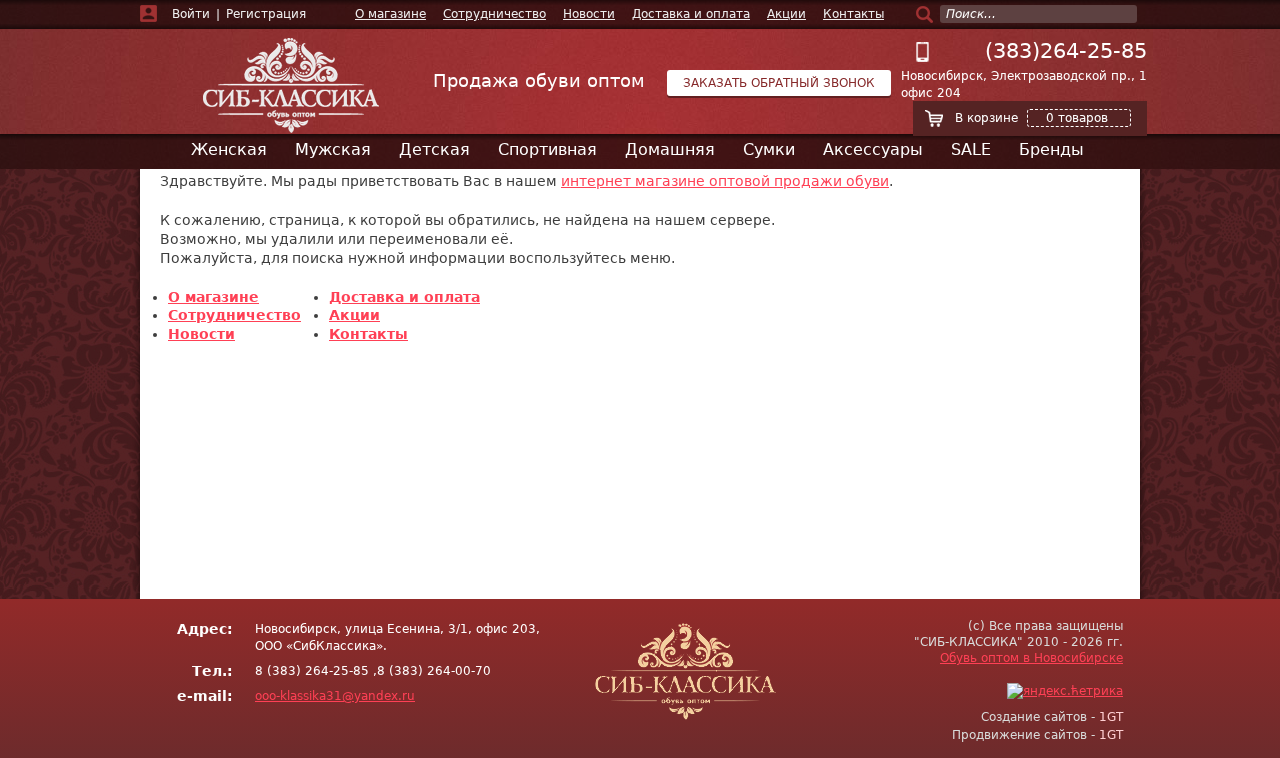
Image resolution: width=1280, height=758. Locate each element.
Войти (191, 14)
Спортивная (547, 149)
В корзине (1031, 118)
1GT (1111, 717)
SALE (971, 149)
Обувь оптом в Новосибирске (1031, 658)
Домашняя (670, 149)
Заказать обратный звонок (779, 83)
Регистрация (266, 14)
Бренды (1051, 149)
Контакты (853, 14)
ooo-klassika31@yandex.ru (335, 696)
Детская (434, 149)
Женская (229, 149)
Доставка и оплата (691, 14)
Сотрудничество (494, 14)
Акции (786, 14)
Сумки (769, 149)
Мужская (333, 149)
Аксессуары (873, 149)
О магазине (390, 14)
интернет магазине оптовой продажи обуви (725, 181)
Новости (589, 14)
